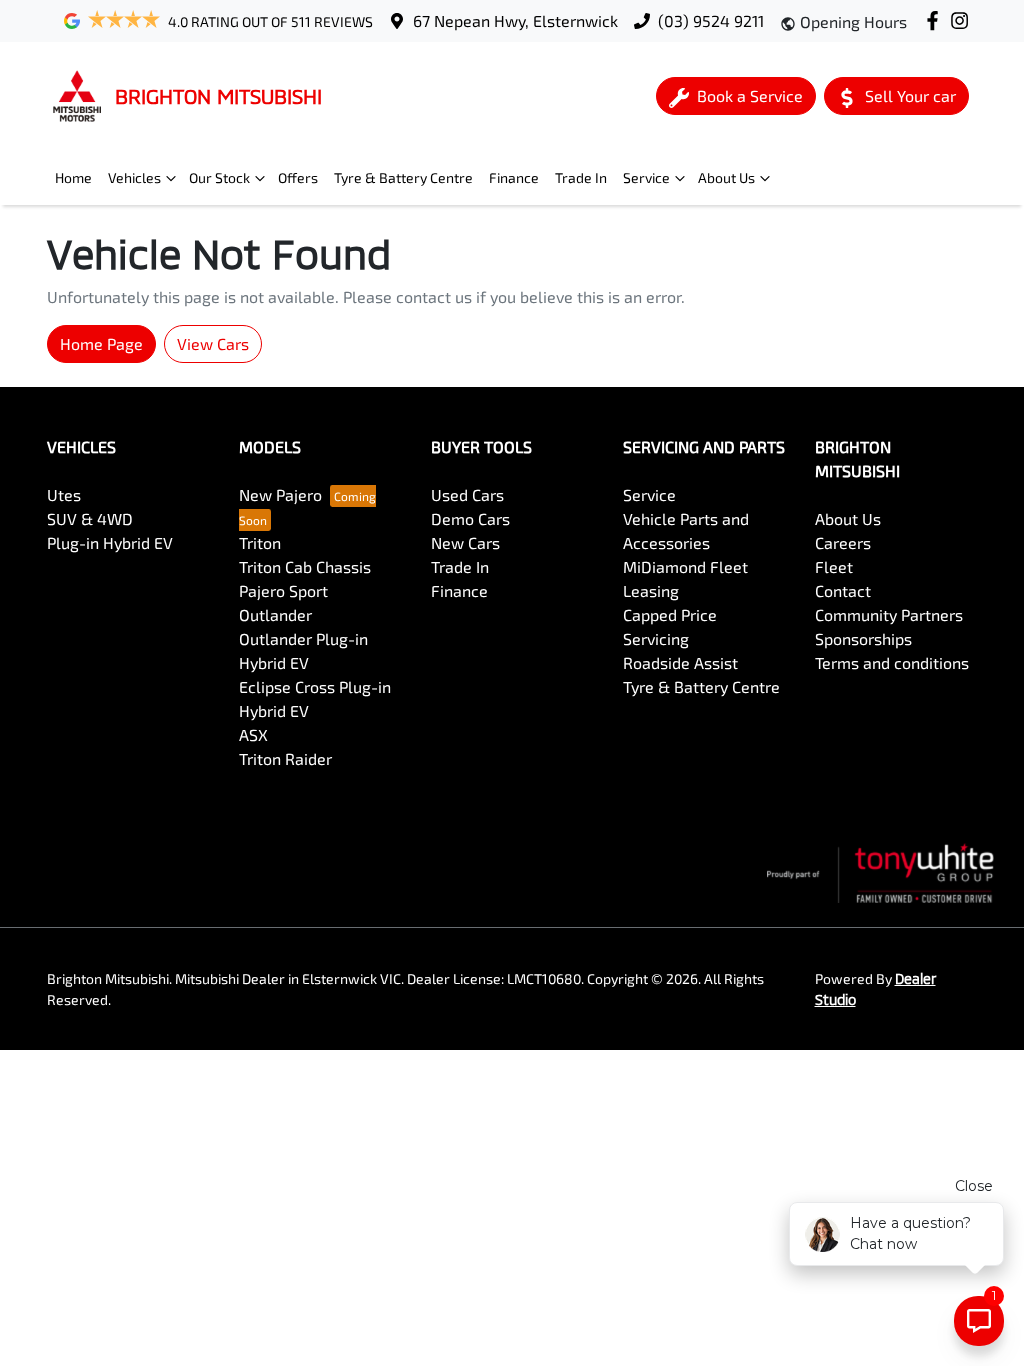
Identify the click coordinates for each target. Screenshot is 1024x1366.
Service (646, 177)
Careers (843, 542)
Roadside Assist (680, 662)
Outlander (275, 614)
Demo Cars (470, 518)
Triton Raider (285, 758)
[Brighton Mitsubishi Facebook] (936, 20)
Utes (64, 494)
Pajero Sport (283, 590)
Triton (260, 542)
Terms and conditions (892, 662)
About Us (726, 177)
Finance (514, 177)
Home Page (101, 343)
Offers (298, 177)
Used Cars (467, 494)
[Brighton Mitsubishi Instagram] (963, 20)
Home (73, 177)
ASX (253, 734)
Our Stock (219, 177)
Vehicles (134, 177)
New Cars (465, 542)
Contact (843, 590)
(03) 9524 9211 (711, 20)
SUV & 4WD (90, 518)
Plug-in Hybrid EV (110, 542)
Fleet (834, 566)
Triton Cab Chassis (305, 566)
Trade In (581, 177)
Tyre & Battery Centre (403, 177)
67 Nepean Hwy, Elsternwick (515, 20)
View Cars (213, 343)
